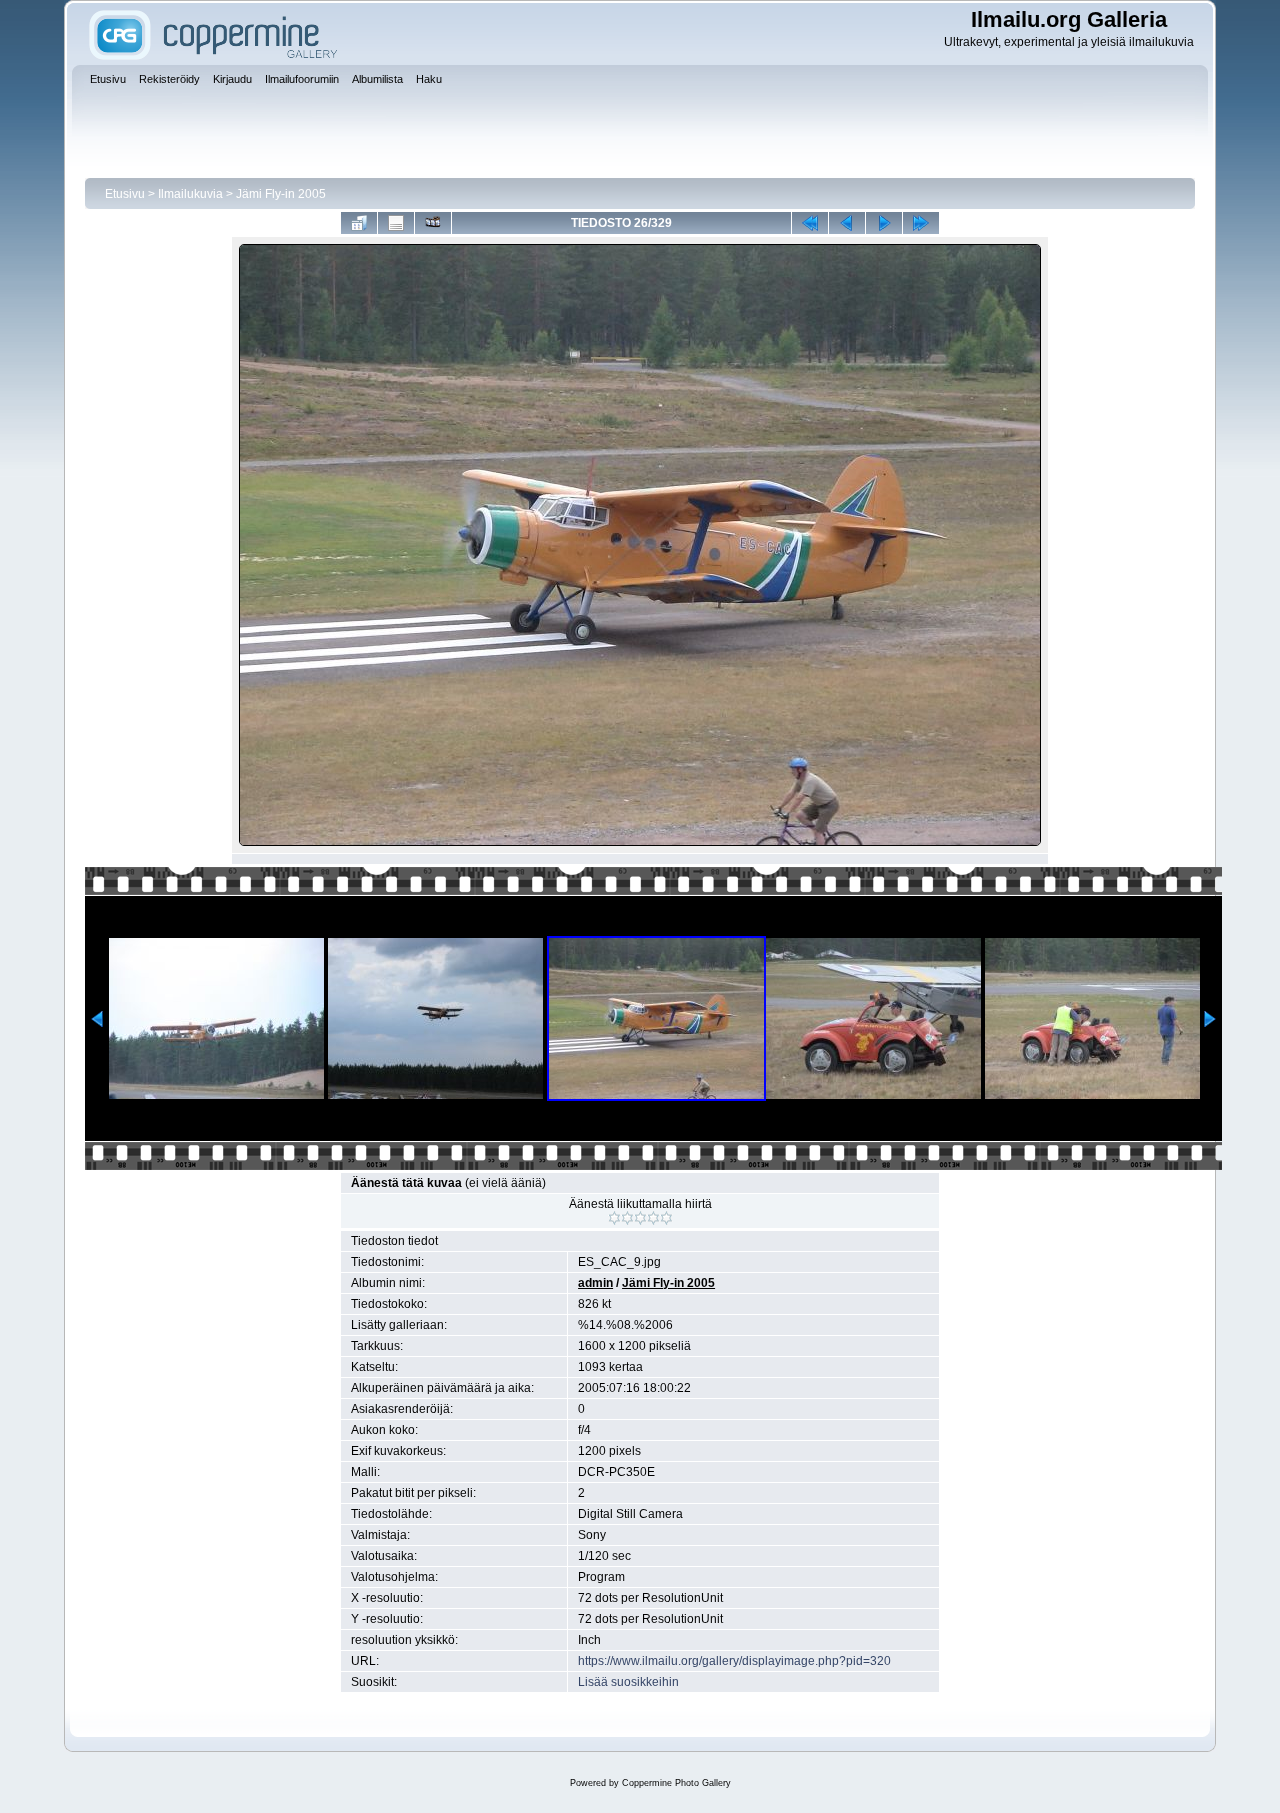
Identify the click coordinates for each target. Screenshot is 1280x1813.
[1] (614, 1218)
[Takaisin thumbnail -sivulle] (359, 223)
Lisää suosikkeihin (628, 1682)
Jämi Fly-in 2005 (281, 194)
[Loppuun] (921, 223)
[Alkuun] (810, 223)
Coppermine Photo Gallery (676, 1783)
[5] (666, 1218)
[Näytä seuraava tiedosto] (884, 223)
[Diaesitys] (433, 223)
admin (595, 1283)
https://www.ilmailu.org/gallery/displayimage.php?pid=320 (734, 1661)
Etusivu (125, 194)
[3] (640, 1218)
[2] (627, 1218)
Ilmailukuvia (190, 194)
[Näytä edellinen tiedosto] (847, 223)
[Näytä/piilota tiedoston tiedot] (396, 223)
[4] (653, 1218)
